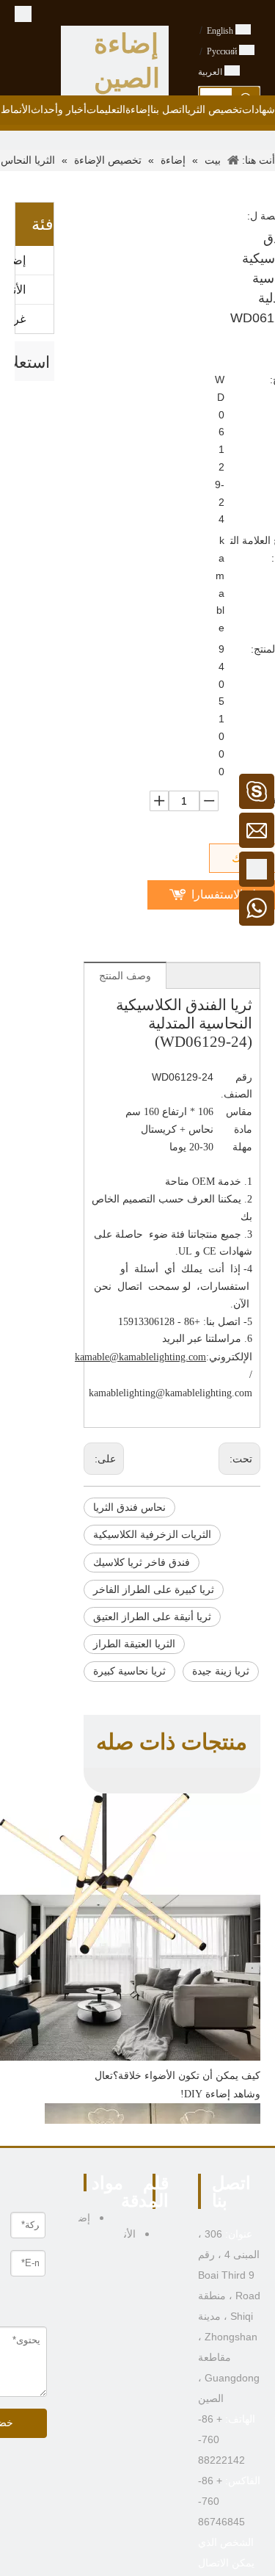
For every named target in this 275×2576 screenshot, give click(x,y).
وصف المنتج (125, 976)
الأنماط (20, 290)
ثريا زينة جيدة (221, 1671)
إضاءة (20, 260)
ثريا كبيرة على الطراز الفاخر (154, 1590)
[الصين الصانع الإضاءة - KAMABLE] (23, 13)
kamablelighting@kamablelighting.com (170, 1393)
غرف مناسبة (20, 319)
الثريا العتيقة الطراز (134, 1644)
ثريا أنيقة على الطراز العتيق (152, 1617)
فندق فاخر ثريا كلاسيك (142, 1563)
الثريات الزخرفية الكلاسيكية (152, 1535)
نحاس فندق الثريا (129, 1507)
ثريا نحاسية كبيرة (129, 1671)
